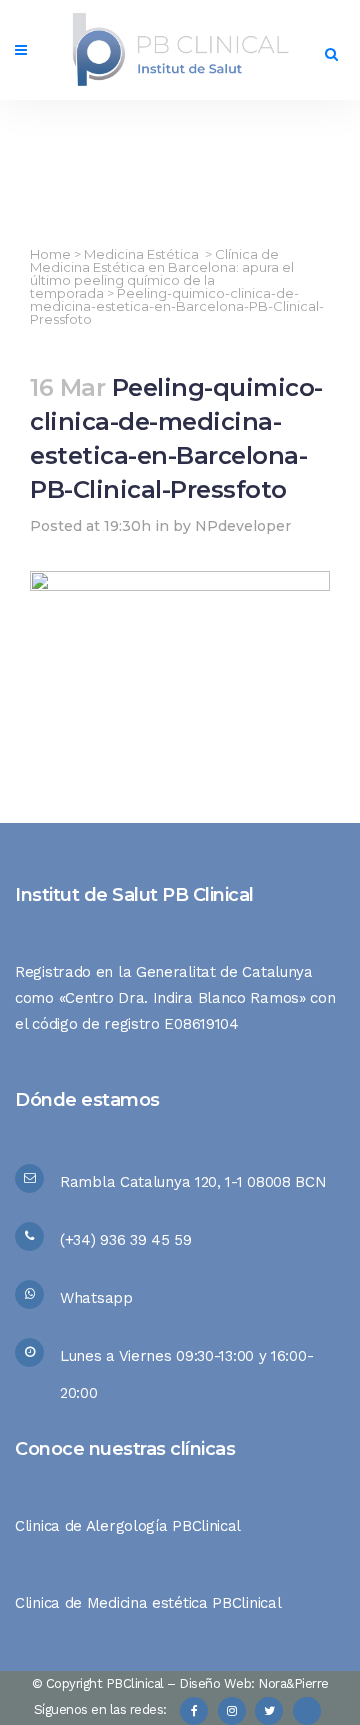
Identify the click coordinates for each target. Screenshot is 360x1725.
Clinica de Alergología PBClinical (128, 1526)
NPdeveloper (243, 526)
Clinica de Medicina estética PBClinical (148, 1603)
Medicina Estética (141, 254)
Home (50, 254)
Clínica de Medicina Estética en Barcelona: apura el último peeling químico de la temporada (162, 273)
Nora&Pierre (293, 1683)
